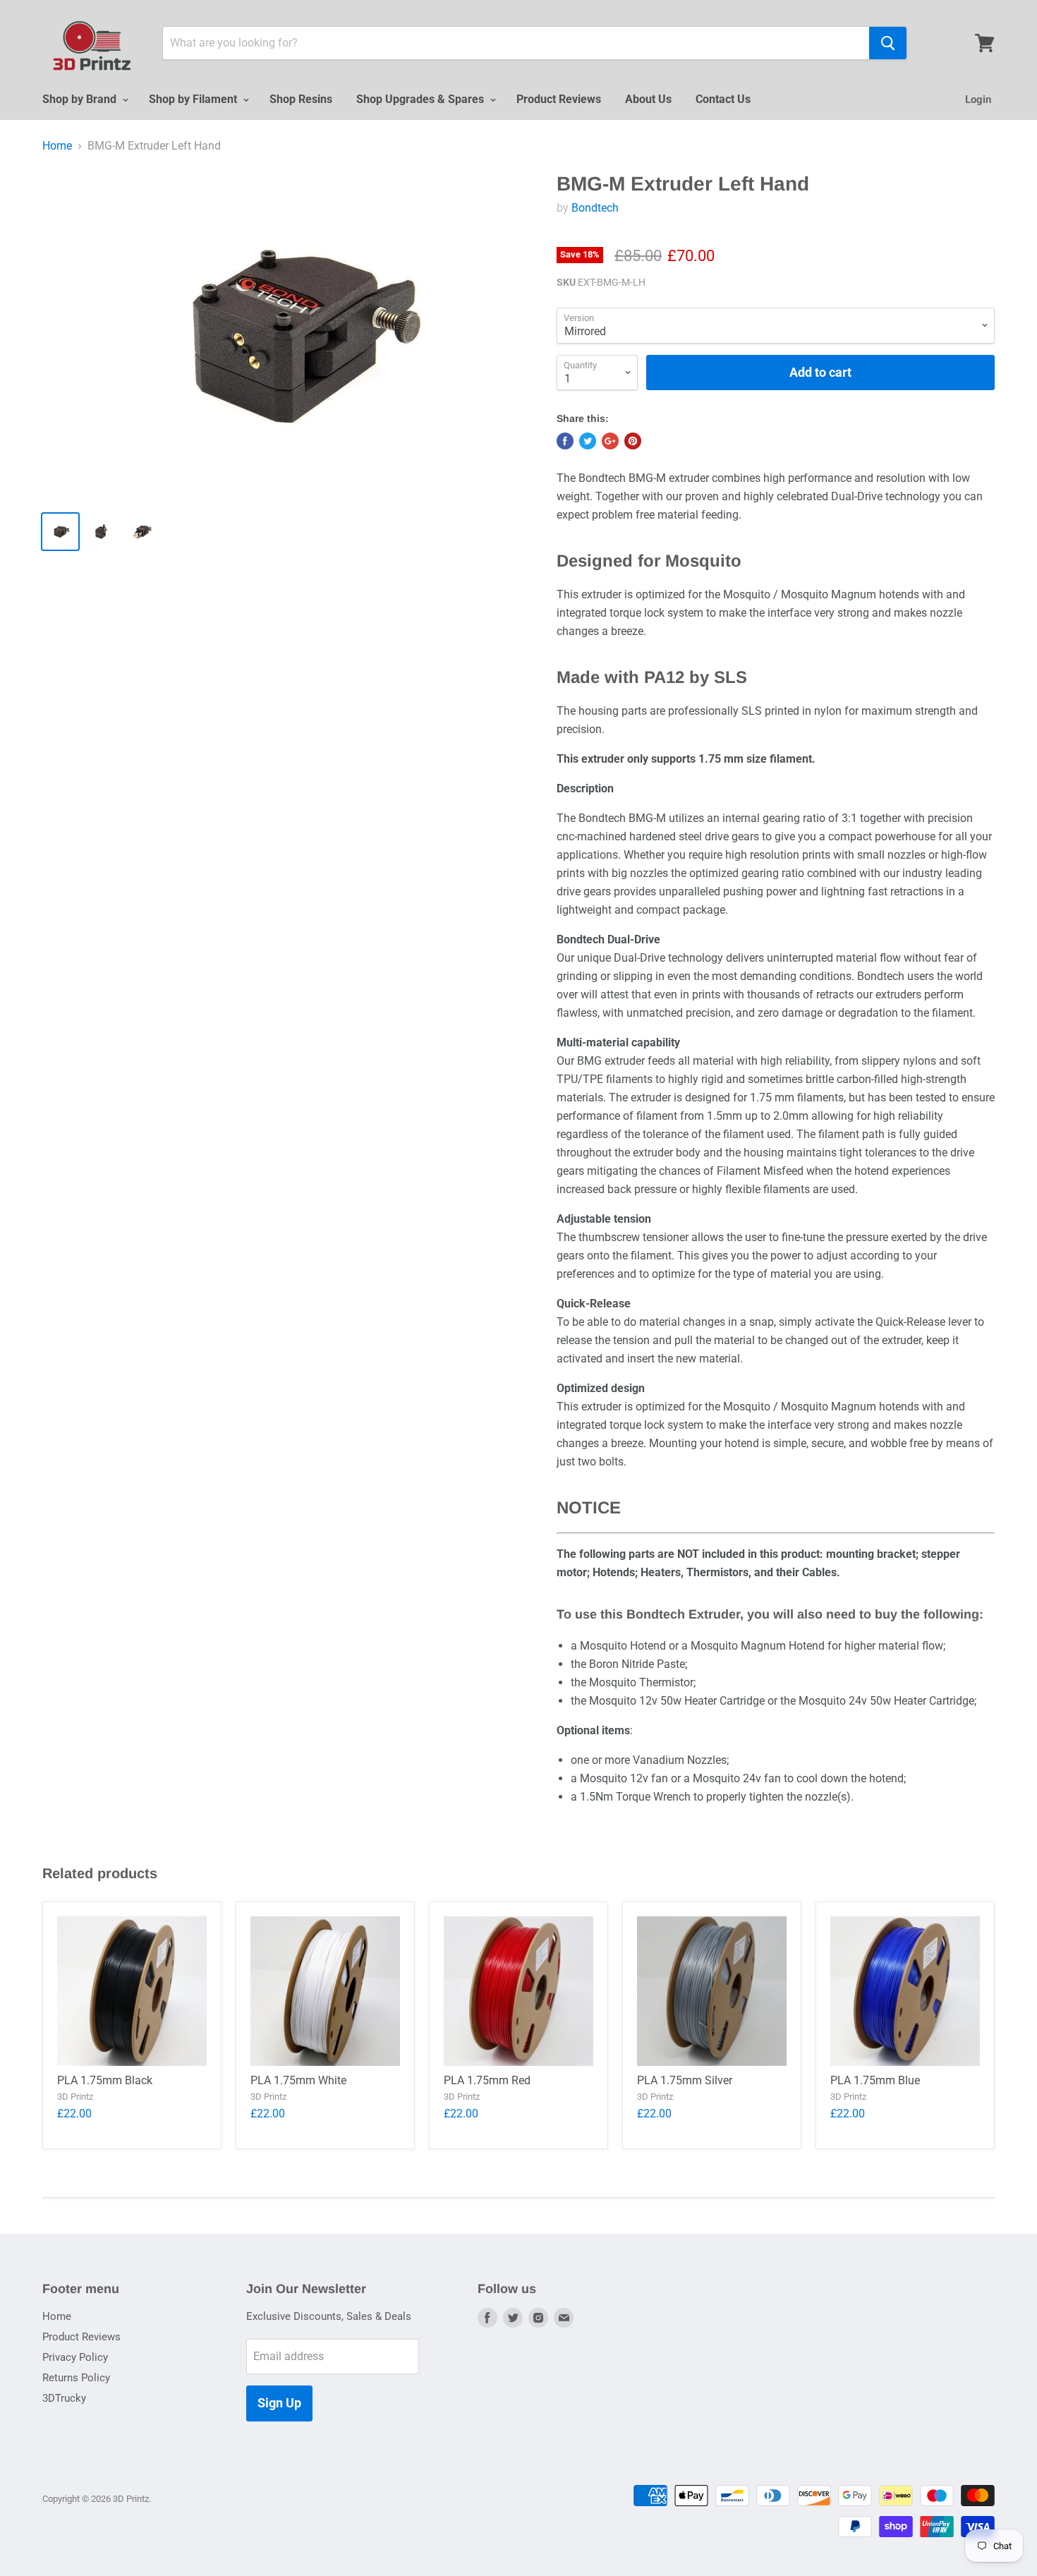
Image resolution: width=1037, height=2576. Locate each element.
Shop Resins (301, 99)
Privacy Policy (75, 2357)
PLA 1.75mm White (298, 2080)
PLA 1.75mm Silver (685, 2080)
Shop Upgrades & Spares (422, 99)
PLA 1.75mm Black (105, 2080)
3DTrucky (64, 2398)
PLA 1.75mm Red (487, 2080)
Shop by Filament (194, 99)
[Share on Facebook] (565, 441)
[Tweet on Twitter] (588, 441)
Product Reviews (559, 99)
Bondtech (595, 208)
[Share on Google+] (610, 441)
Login (978, 99)
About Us (648, 99)
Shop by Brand (81, 99)
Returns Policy (76, 2378)
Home (57, 146)
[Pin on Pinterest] (633, 441)
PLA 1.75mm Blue (875, 2080)
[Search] (888, 43)
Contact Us (723, 99)
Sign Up (279, 2403)
